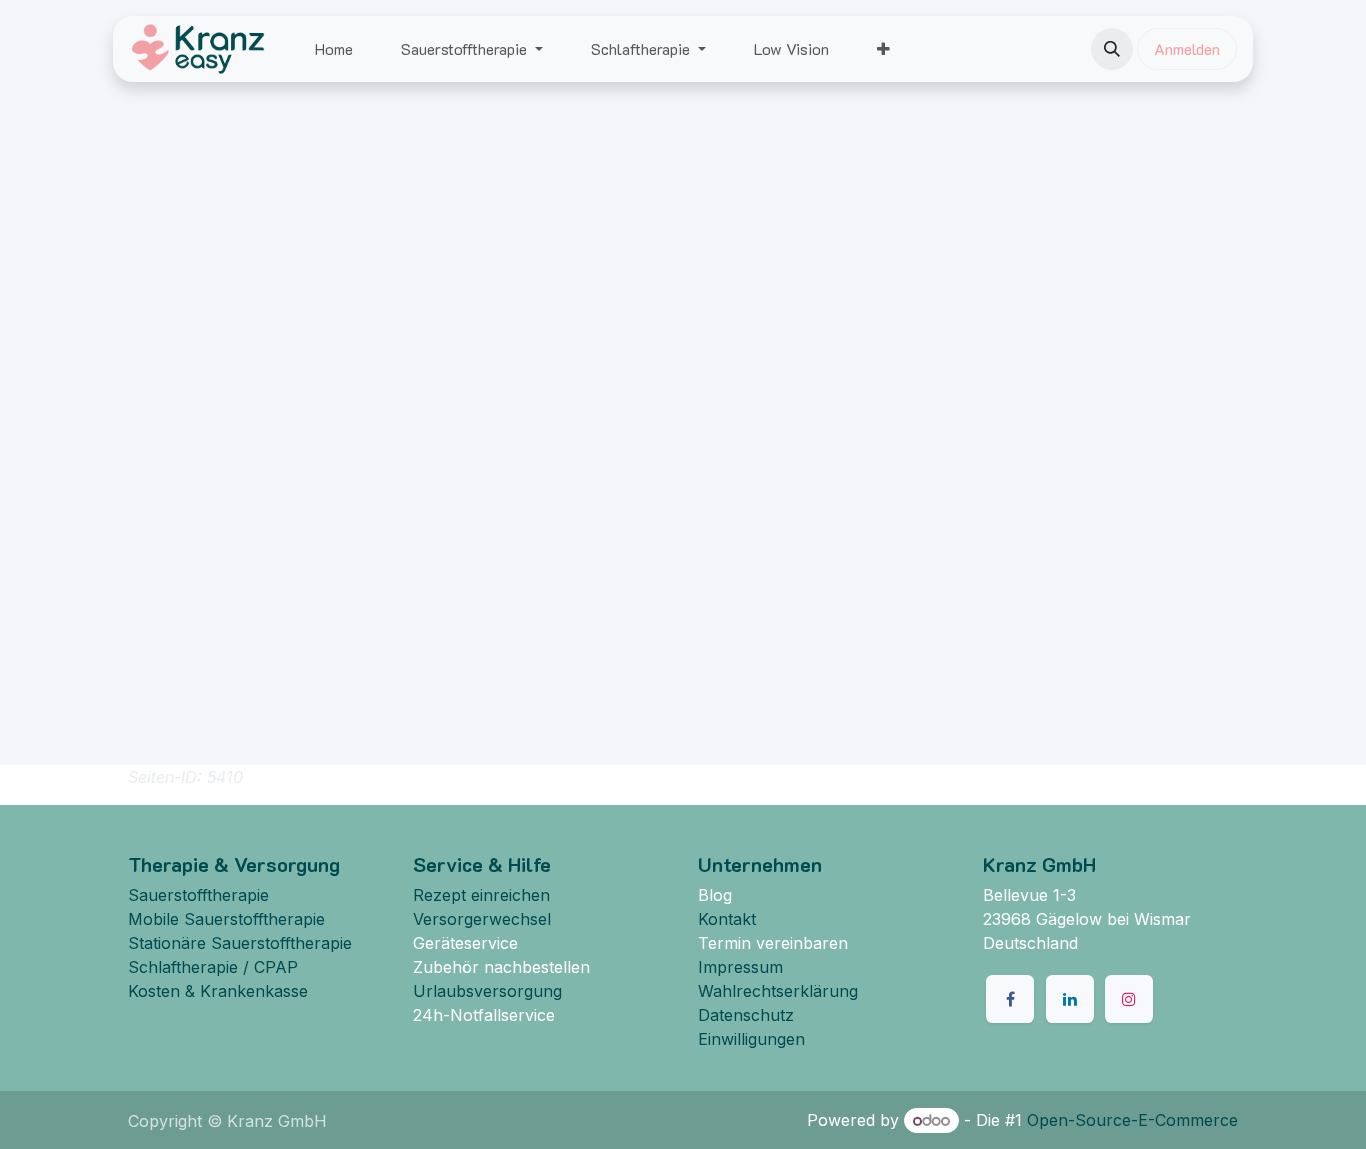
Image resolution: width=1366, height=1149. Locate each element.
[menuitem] (334, 49)
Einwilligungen (751, 1039)
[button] (1112, 49)
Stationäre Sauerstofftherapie (240, 943)
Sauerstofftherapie (198, 895)
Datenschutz (746, 1015)
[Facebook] (1010, 999)
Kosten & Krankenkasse (218, 991)
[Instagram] (1129, 999)
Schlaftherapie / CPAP (213, 967)
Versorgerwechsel (482, 919)
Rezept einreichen (481, 895)
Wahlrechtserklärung (778, 991)
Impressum (740, 967)
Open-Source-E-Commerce (1132, 1120)
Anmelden (1187, 48)
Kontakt (727, 919)
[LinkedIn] (1070, 999)
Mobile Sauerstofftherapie (226, 919)
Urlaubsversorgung (487, 991)
